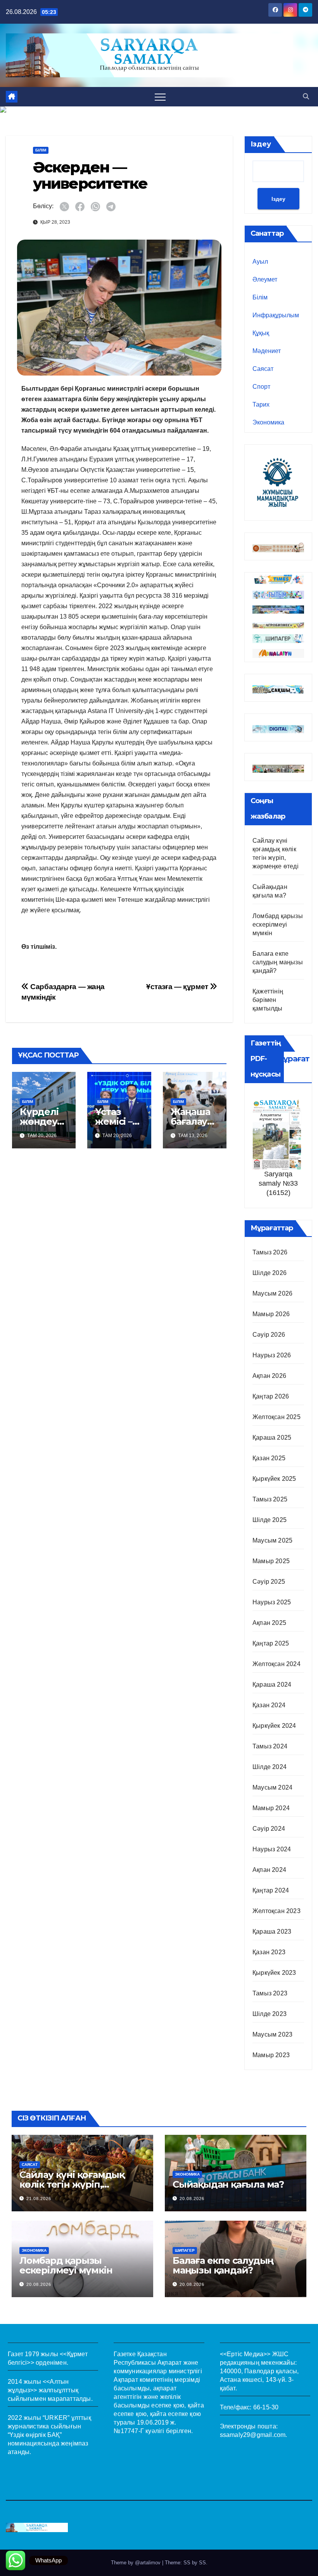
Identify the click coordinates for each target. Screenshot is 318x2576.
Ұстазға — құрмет (178, 987)
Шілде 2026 (270, 1273)
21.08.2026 (39, 2199)
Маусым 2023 (272, 2034)
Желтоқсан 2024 (277, 1664)
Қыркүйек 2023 (274, 1973)
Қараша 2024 (272, 1685)
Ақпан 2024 (269, 1870)
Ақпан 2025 (269, 1623)
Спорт (261, 387)
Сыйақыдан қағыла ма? (228, 2184)
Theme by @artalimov (137, 2563)
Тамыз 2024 (270, 1746)
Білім (41, 150)
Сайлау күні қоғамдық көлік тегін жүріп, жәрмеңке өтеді (72, 2184)
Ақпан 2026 (269, 1376)
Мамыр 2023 (271, 2055)
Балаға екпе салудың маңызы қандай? (278, 962)
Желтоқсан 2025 (277, 1417)
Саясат (263, 369)
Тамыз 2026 (270, 1252)
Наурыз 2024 (272, 1849)
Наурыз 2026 (272, 1355)
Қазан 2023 (269, 1952)
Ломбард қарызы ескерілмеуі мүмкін (278, 924)
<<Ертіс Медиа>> (245, 2354)
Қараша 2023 (272, 1932)
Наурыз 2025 (272, 1602)
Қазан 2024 (269, 1705)
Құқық (261, 333)
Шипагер (185, 2250)
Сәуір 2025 (269, 1582)
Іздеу (261, 144)
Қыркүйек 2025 (274, 1479)
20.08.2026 (192, 2199)
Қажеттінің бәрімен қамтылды (268, 1000)
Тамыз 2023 (270, 1993)
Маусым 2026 (272, 1293)
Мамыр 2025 (271, 1561)
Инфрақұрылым (276, 315)
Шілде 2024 (270, 1767)
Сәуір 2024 (269, 1829)
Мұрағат (293, 1059)
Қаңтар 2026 (271, 1396)
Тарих (261, 404)
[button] (306, 97)
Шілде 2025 (270, 1520)
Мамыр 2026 (271, 1314)
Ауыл (260, 262)
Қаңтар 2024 (271, 1890)
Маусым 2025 (272, 1540)
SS (202, 2563)
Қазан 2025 (269, 1458)
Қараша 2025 (272, 1438)
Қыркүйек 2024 (274, 1726)
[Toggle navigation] (160, 97)
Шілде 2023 (270, 2014)
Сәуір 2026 (269, 1335)
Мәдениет (267, 351)
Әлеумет (265, 279)
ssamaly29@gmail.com (253, 2435)
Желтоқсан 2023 (277, 1911)
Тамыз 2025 (270, 1499)
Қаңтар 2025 (271, 1643)
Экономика (268, 422)
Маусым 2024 (272, 1787)
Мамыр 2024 (271, 1808)
